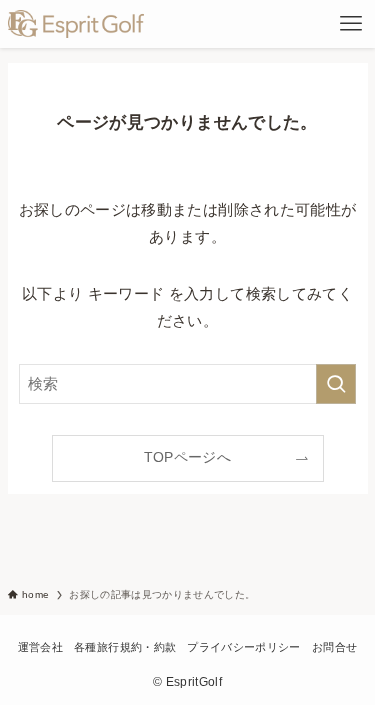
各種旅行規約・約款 (125, 647)
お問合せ (334, 647)
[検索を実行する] (336, 384)
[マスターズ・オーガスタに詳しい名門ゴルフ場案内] (76, 24)
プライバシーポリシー (243, 647)
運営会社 (40, 647)
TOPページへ (187, 457)
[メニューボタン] (351, 24)
